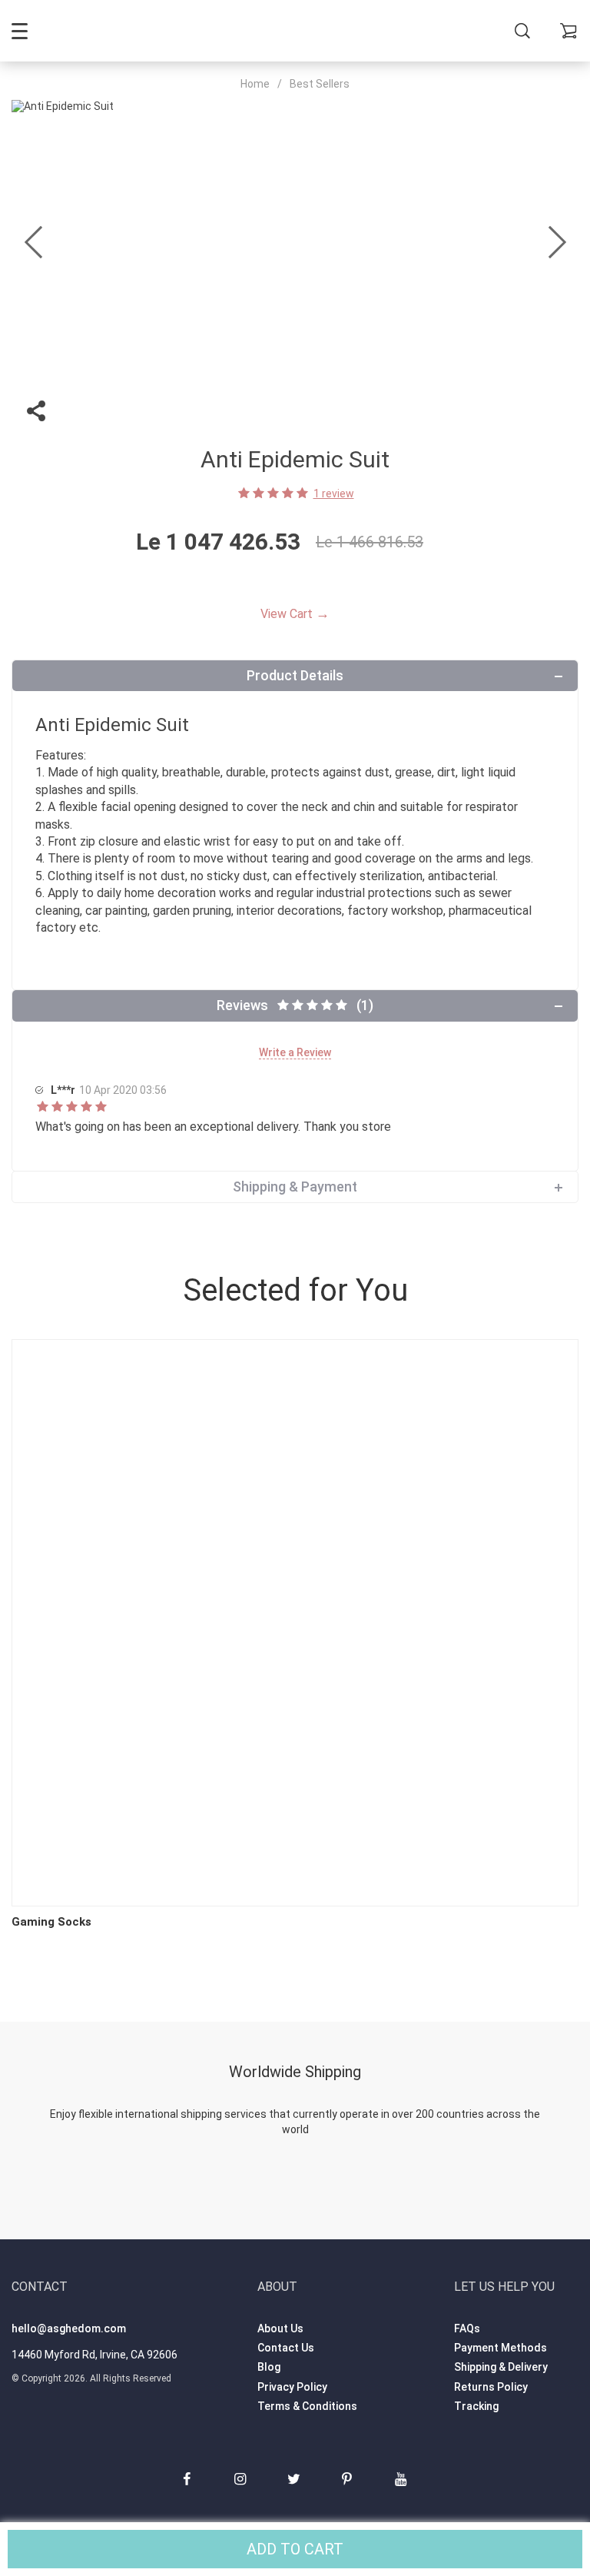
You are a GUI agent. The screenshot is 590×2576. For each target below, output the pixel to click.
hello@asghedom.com (69, 2328)
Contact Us (286, 2348)
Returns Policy (491, 2387)
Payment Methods (501, 2348)
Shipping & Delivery (501, 2367)
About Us (280, 2328)
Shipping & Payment (295, 1187)
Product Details (295, 675)
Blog (269, 2367)
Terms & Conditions (307, 2406)
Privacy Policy (292, 2387)
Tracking (476, 2406)
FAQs (467, 2328)
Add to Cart (295, 2549)
